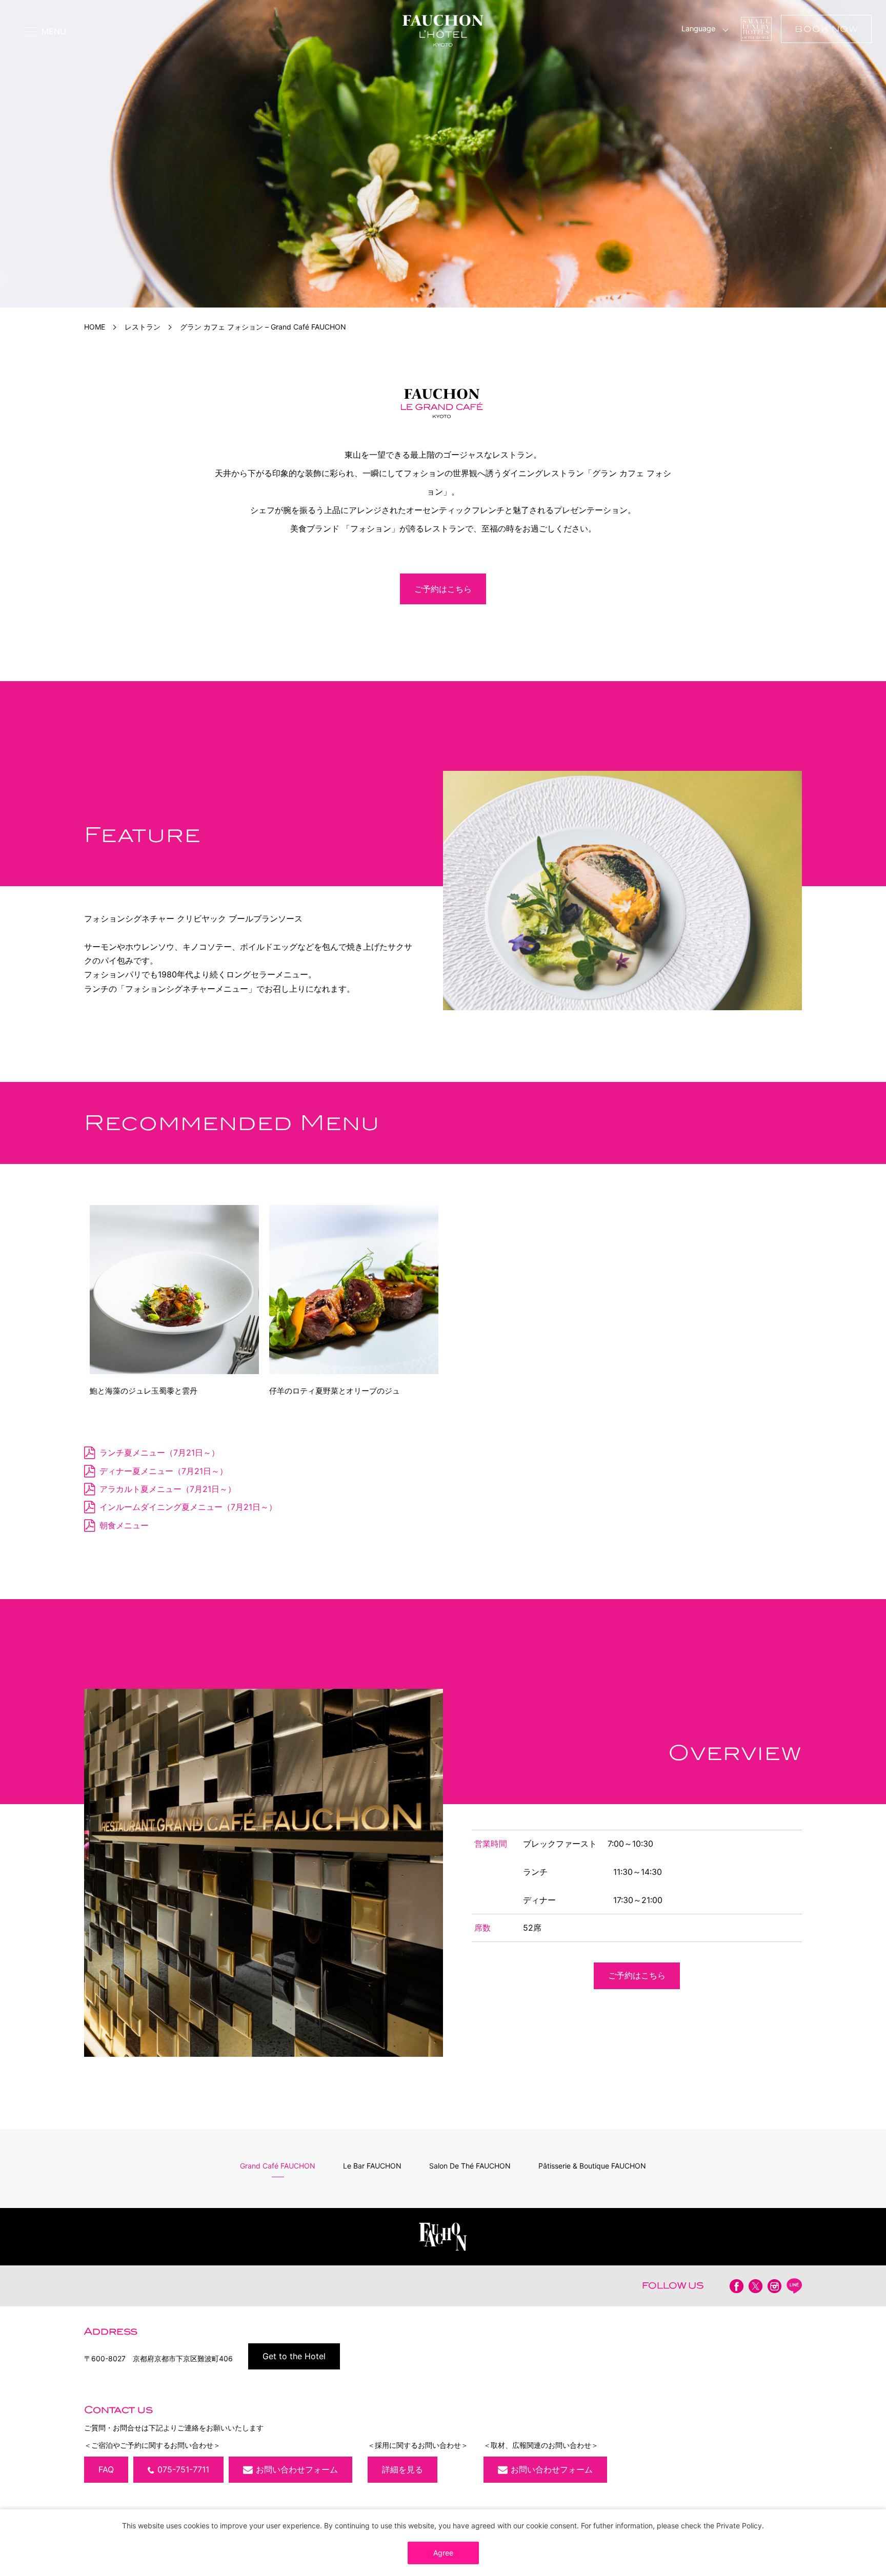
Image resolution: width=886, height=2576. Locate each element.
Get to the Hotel (294, 2356)
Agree (443, 2553)
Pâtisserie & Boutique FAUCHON (592, 2166)
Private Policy (739, 2526)
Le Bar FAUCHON (372, 2166)
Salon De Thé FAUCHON (470, 2166)
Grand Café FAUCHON (278, 2166)
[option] (443, 154)
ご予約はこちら (443, 589)
